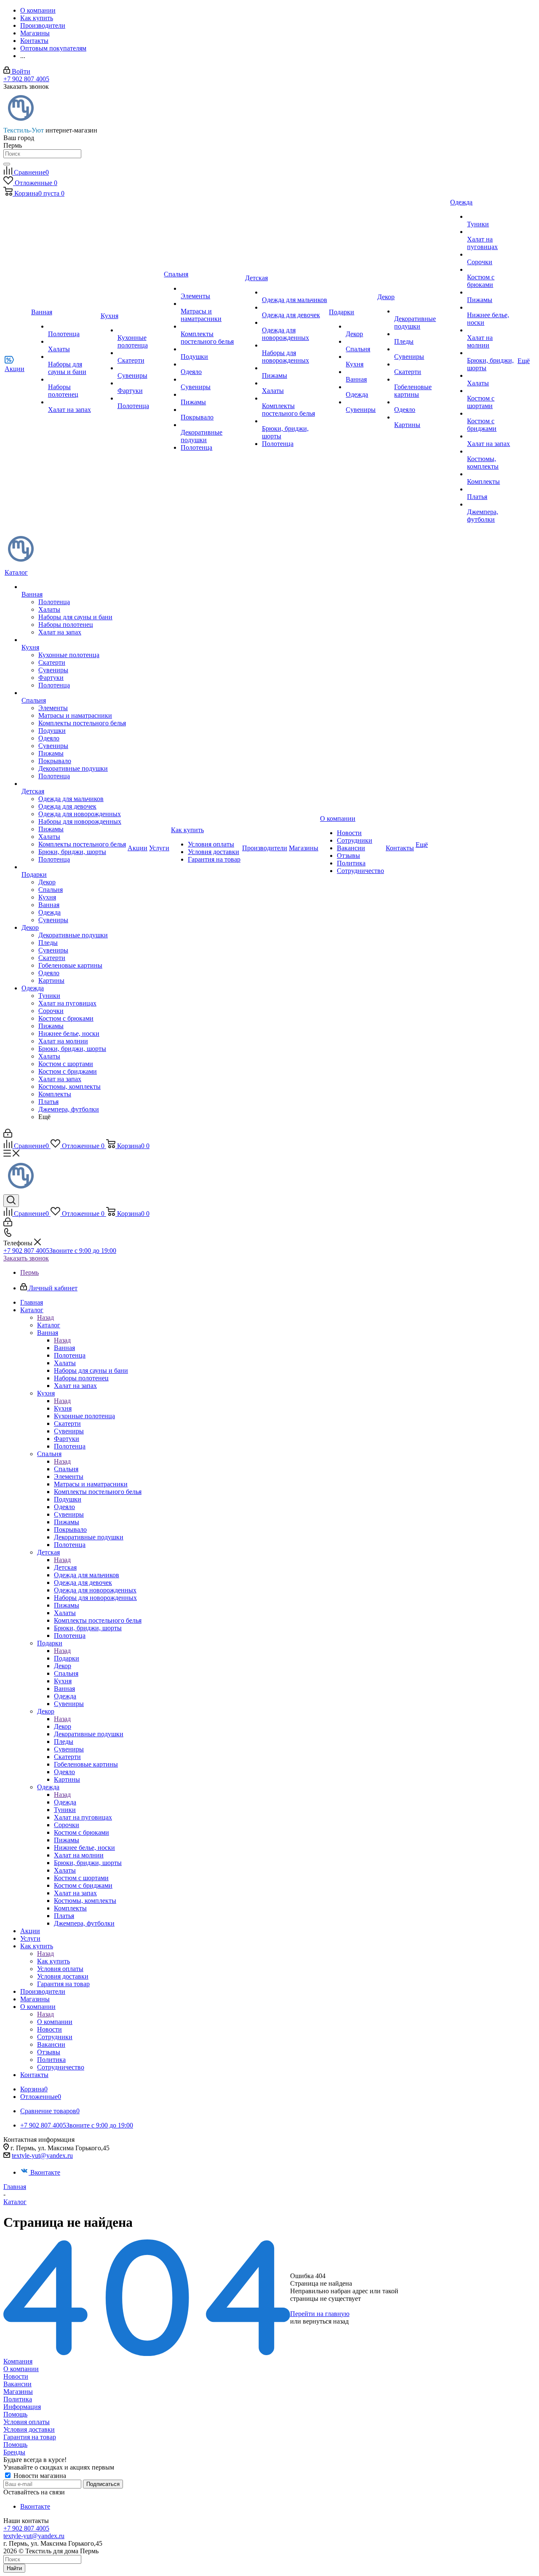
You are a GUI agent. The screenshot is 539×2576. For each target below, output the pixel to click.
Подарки (67, 1658)
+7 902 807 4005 (26, 79)
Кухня (63, 1408)
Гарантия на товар (30, 2437)
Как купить (53, 1961)
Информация (22, 2407)
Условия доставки (29, 2429)
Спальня (66, 1469)
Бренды (14, 2452)
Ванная (64, 1348)
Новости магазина (39, 2476)
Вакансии (17, 2384)
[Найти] (7, 164)
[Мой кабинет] (8, 1135)
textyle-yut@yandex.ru (42, 2156)
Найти (14, 2568)
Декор (63, 1726)
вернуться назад (326, 2321)
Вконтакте (45, 2172)
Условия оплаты (27, 2422)
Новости (16, 2376)
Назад (45, 1317)
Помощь (15, 2414)
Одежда (65, 1802)
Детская (65, 1567)
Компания (18, 2361)
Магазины (18, 2392)
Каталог (49, 1325)
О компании (55, 2022)
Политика (18, 2399)
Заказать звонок (26, 1258)
